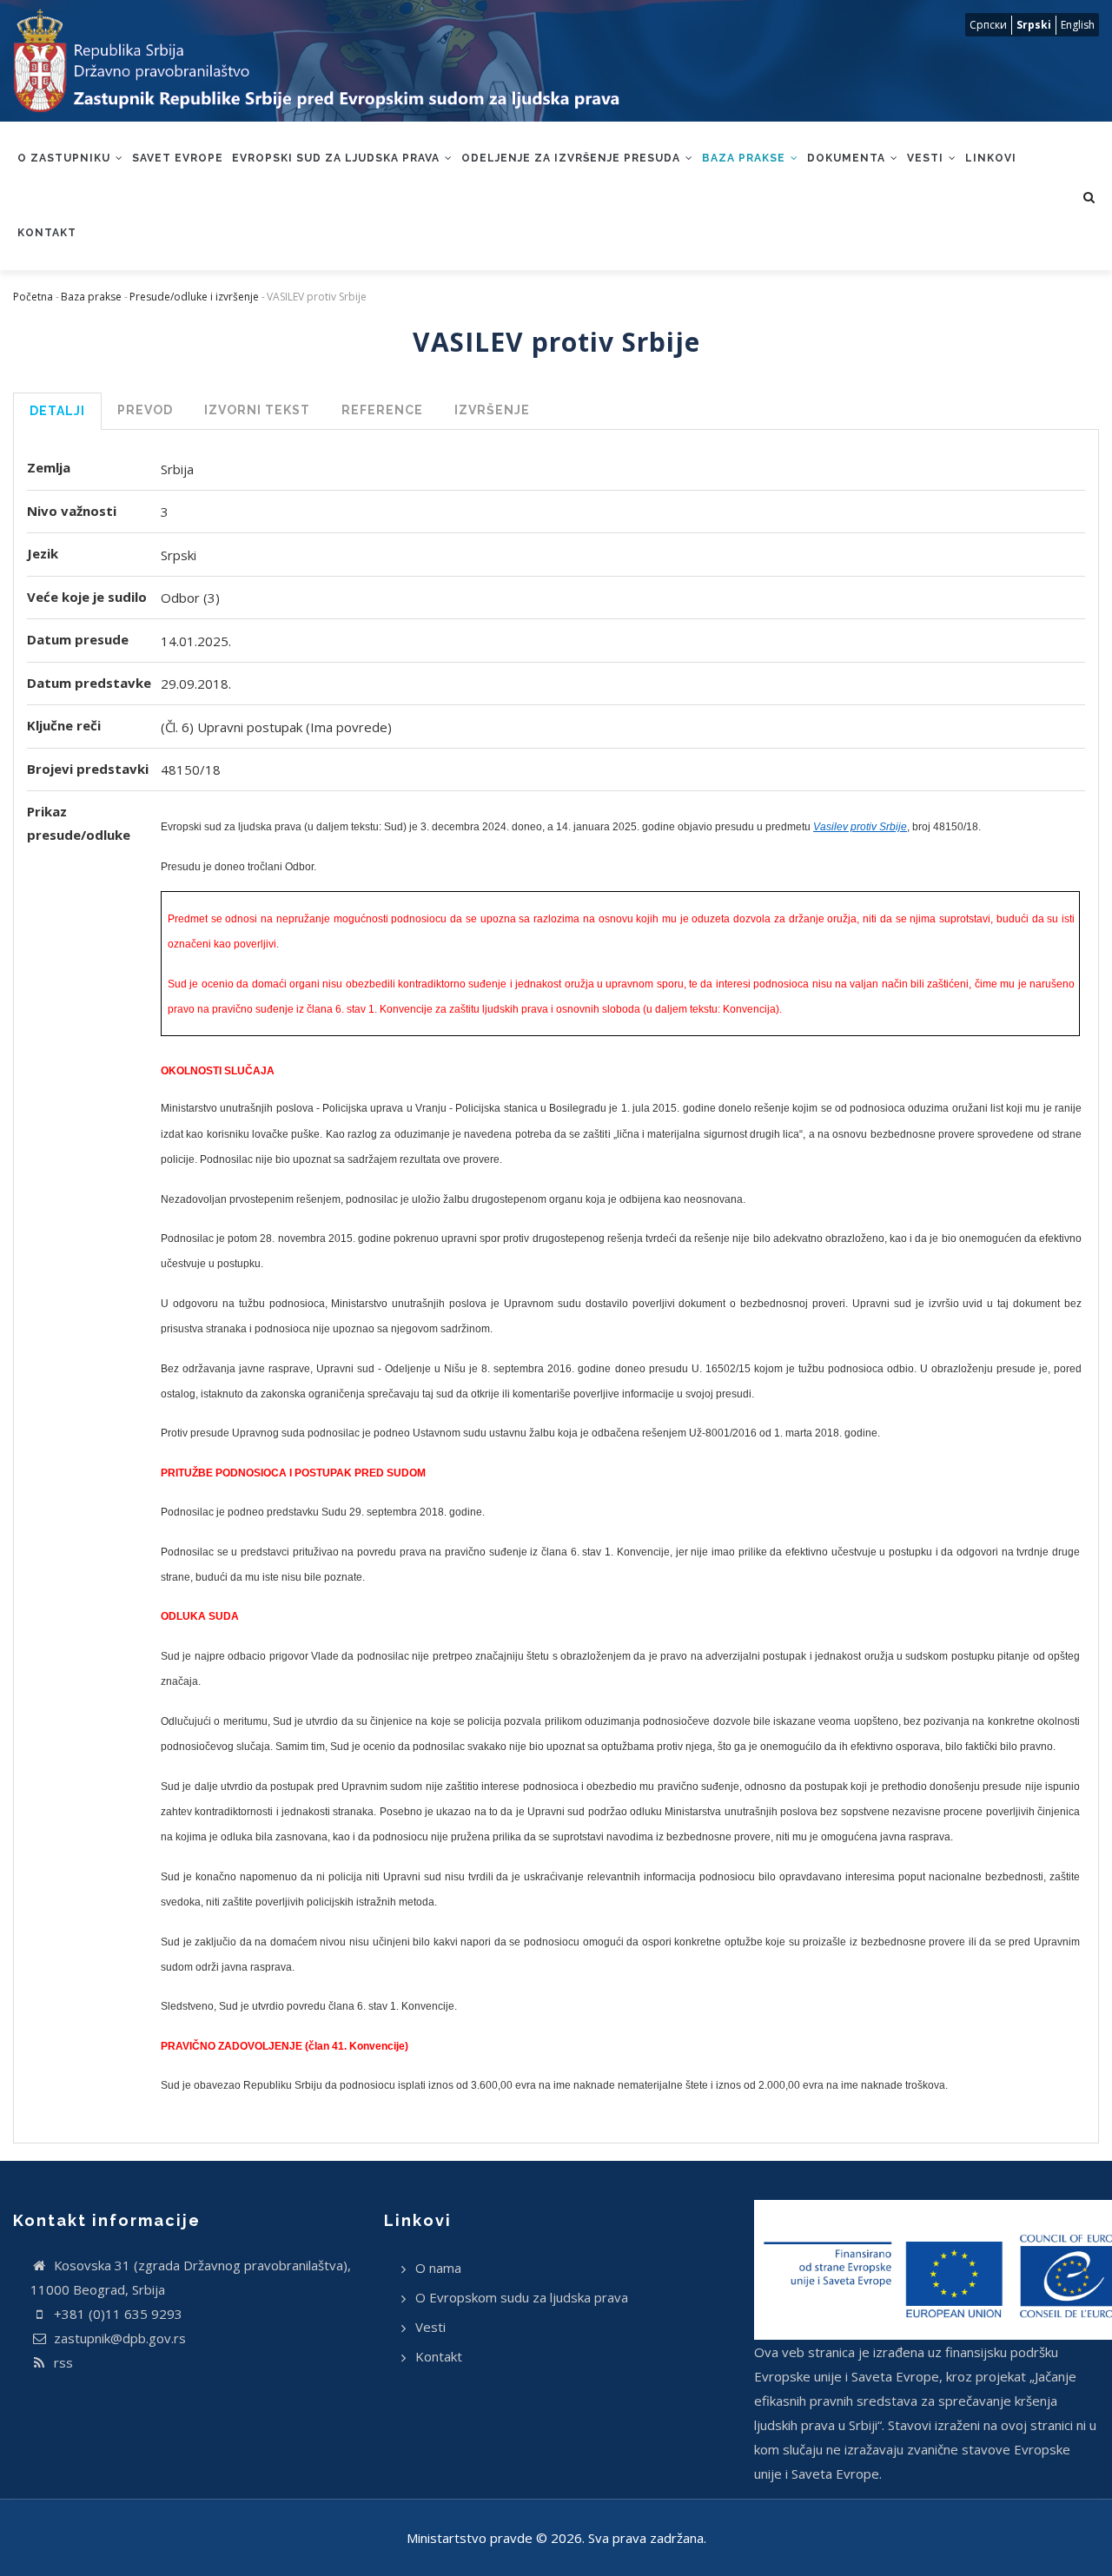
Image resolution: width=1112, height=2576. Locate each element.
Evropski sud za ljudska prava (338, 158)
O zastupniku (66, 158)
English (1078, 25)
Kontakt (47, 233)
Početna (33, 297)
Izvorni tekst (257, 410)
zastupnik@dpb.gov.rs (118, 2338)
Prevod (145, 410)
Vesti (927, 158)
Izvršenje (492, 410)
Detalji (57, 411)
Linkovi (991, 158)
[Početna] (333, 61)
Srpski (1034, 25)
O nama (438, 2268)
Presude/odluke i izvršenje (194, 297)
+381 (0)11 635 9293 (116, 2314)
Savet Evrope (178, 158)
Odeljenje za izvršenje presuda (573, 158)
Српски (988, 25)
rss (62, 2362)
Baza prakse (745, 158)
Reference (382, 410)
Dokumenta (848, 158)
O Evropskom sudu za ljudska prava (522, 2297)
